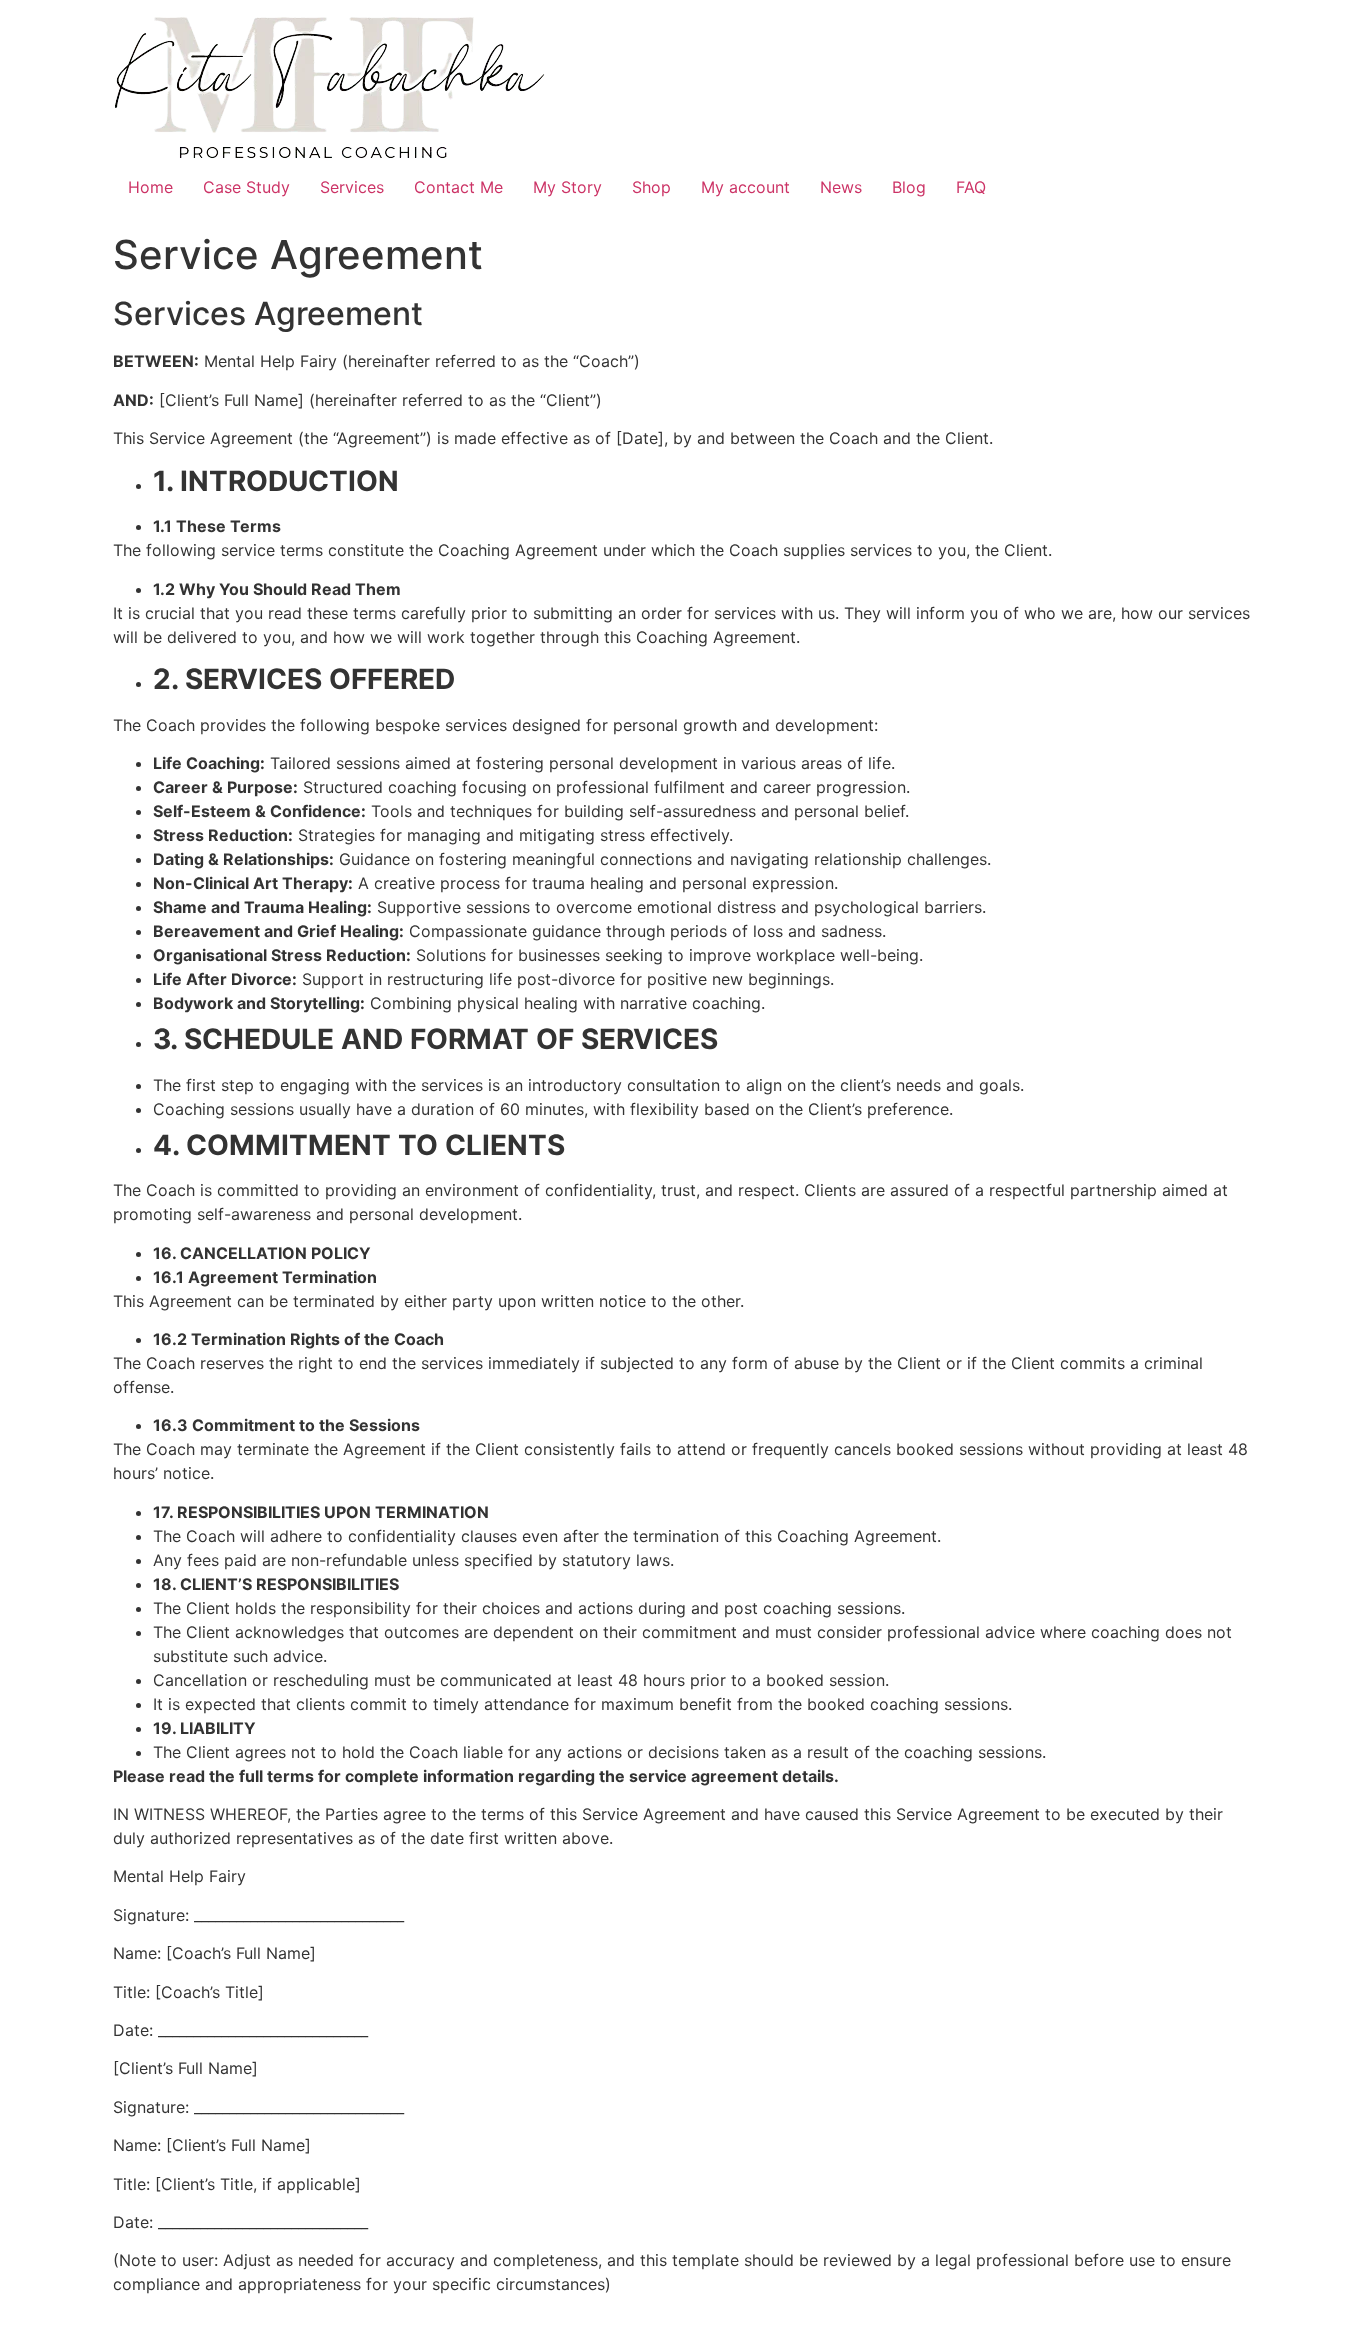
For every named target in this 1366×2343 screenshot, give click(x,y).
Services (352, 187)
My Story (567, 187)
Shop (651, 187)
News (841, 187)
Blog (909, 187)
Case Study (246, 187)
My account (745, 187)
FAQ (971, 187)
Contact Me (458, 187)
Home (150, 187)
